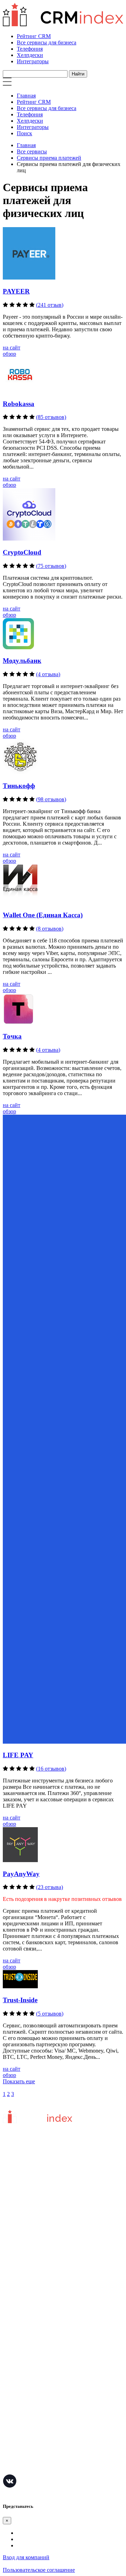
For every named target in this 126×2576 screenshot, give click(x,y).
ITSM (9, 2437)
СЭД (8, 2416)
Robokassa (19, 404)
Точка (12, 1036)
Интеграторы (33, 61)
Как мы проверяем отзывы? (36, 2223)
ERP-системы (19, 2385)
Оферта (12, 2299)
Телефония (30, 49)
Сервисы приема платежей (49, 158)
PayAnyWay (21, 1874)
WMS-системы (20, 2396)
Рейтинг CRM (34, 36)
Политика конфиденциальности (41, 2244)
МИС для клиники (25, 2448)
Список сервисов (23, 2330)
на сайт (12, 348)
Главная (26, 96)
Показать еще (19, 2081)
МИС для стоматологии (31, 2469)
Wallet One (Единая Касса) (43, 915)
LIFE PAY (18, 1755)
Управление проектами (31, 2364)
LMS (9, 2427)
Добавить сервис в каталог (35, 2288)
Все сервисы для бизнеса (47, 42)
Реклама (13, 2309)
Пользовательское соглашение (39, 2233)
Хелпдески (30, 55)
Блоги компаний (23, 2320)
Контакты (15, 2254)
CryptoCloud (22, 552)
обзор (9, 354)
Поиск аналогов (22, 2375)
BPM (9, 2458)
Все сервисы (32, 151)
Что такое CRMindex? (29, 2212)
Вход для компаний (26, 2557)
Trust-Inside (20, 2000)
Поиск (24, 133)
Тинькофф (19, 786)
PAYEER (16, 291)
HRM (9, 2406)
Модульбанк (22, 661)
